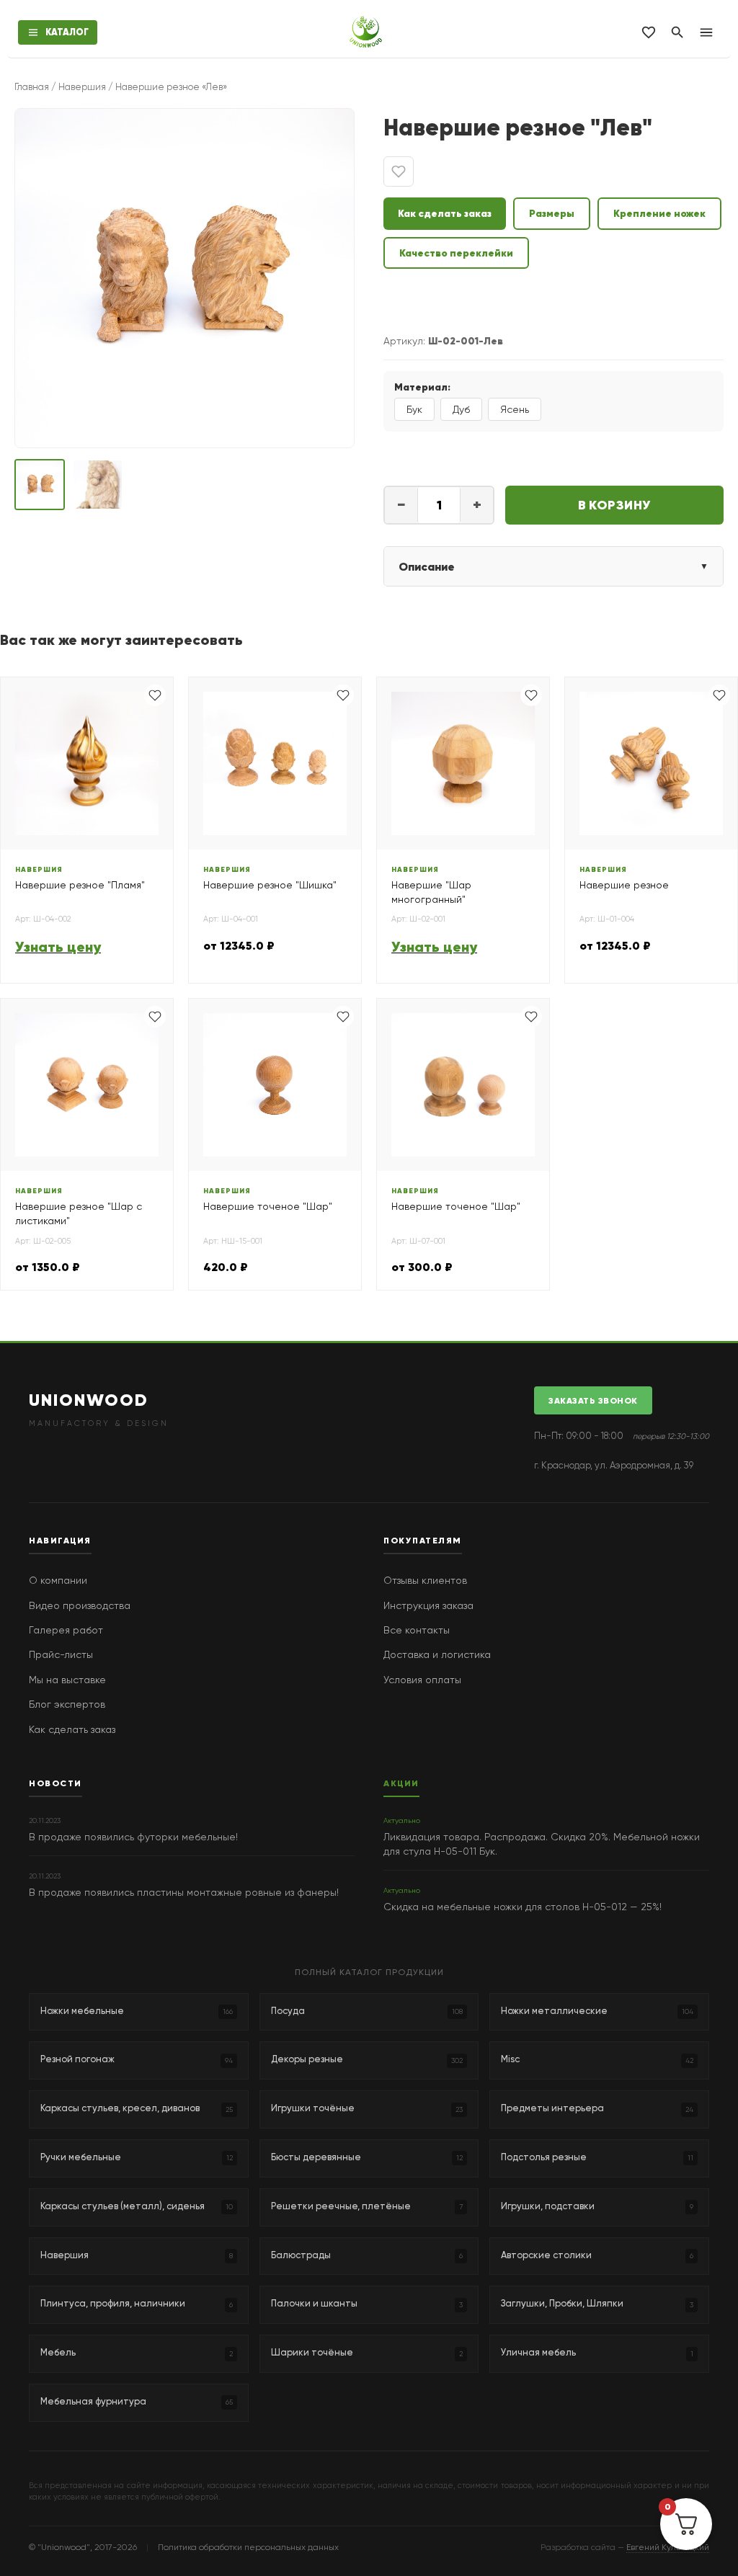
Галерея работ (66, 1630)
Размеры (552, 213)
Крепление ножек (659, 213)
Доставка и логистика (437, 1654)
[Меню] (706, 32)
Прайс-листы (61, 1654)
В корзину (614, 505)
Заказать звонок (593, 1400)
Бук (414, 409)
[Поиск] (677, 32)
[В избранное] (399, 171)
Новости (55, 1783)
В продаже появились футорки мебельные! (133, 1837)
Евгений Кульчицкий (668, 2547)
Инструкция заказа (428, 1605)
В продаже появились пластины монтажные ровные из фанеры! (184, 1892)
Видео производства (80, 1605)
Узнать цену (58, 947)
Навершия (82, 87)
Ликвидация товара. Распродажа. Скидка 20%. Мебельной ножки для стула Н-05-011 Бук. (542, 1844)
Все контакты (417, 1630)
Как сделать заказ (445, 213)
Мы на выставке (67, 1680)
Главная (32, 87)
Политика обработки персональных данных (248, 2547)
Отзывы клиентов (425, 1580)
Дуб (461, 409)
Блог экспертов (67, 1704)
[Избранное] (649, 32)
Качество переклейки (456, 253)
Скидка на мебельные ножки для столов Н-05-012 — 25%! (523, 1907)
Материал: (422, 387)
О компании (58, 1580)
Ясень (515, 409)
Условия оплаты (422, 1680)
